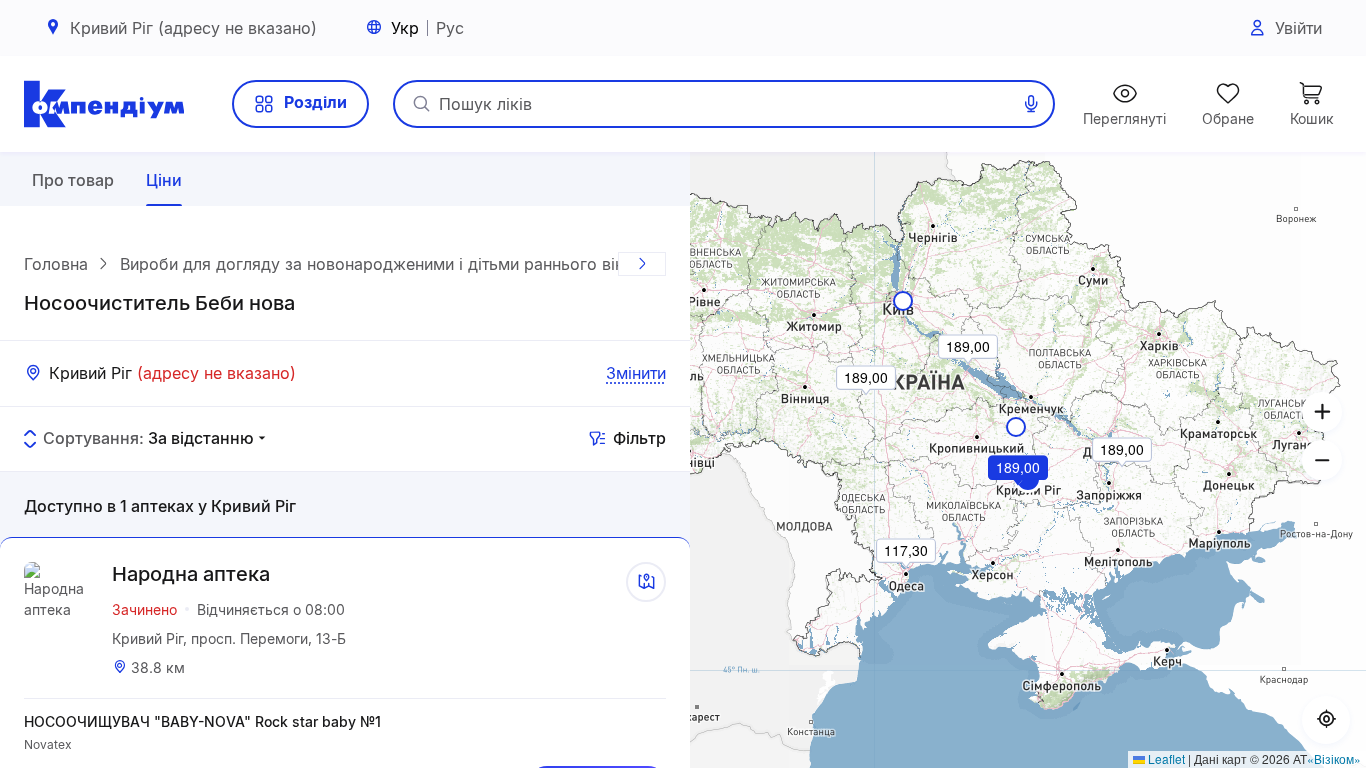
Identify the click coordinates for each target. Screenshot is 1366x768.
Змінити (636, 373)
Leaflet (1165, 758)
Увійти (1298, 28)
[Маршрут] (646, 582)
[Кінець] (642, 264)
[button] (1019, 495)
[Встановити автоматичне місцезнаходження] (1326, 720)
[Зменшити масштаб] (1322, 460)
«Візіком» (1334, 758)
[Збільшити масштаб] (1322, 412)
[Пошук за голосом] (1031, 104)
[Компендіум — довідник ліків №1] (104, 104)
